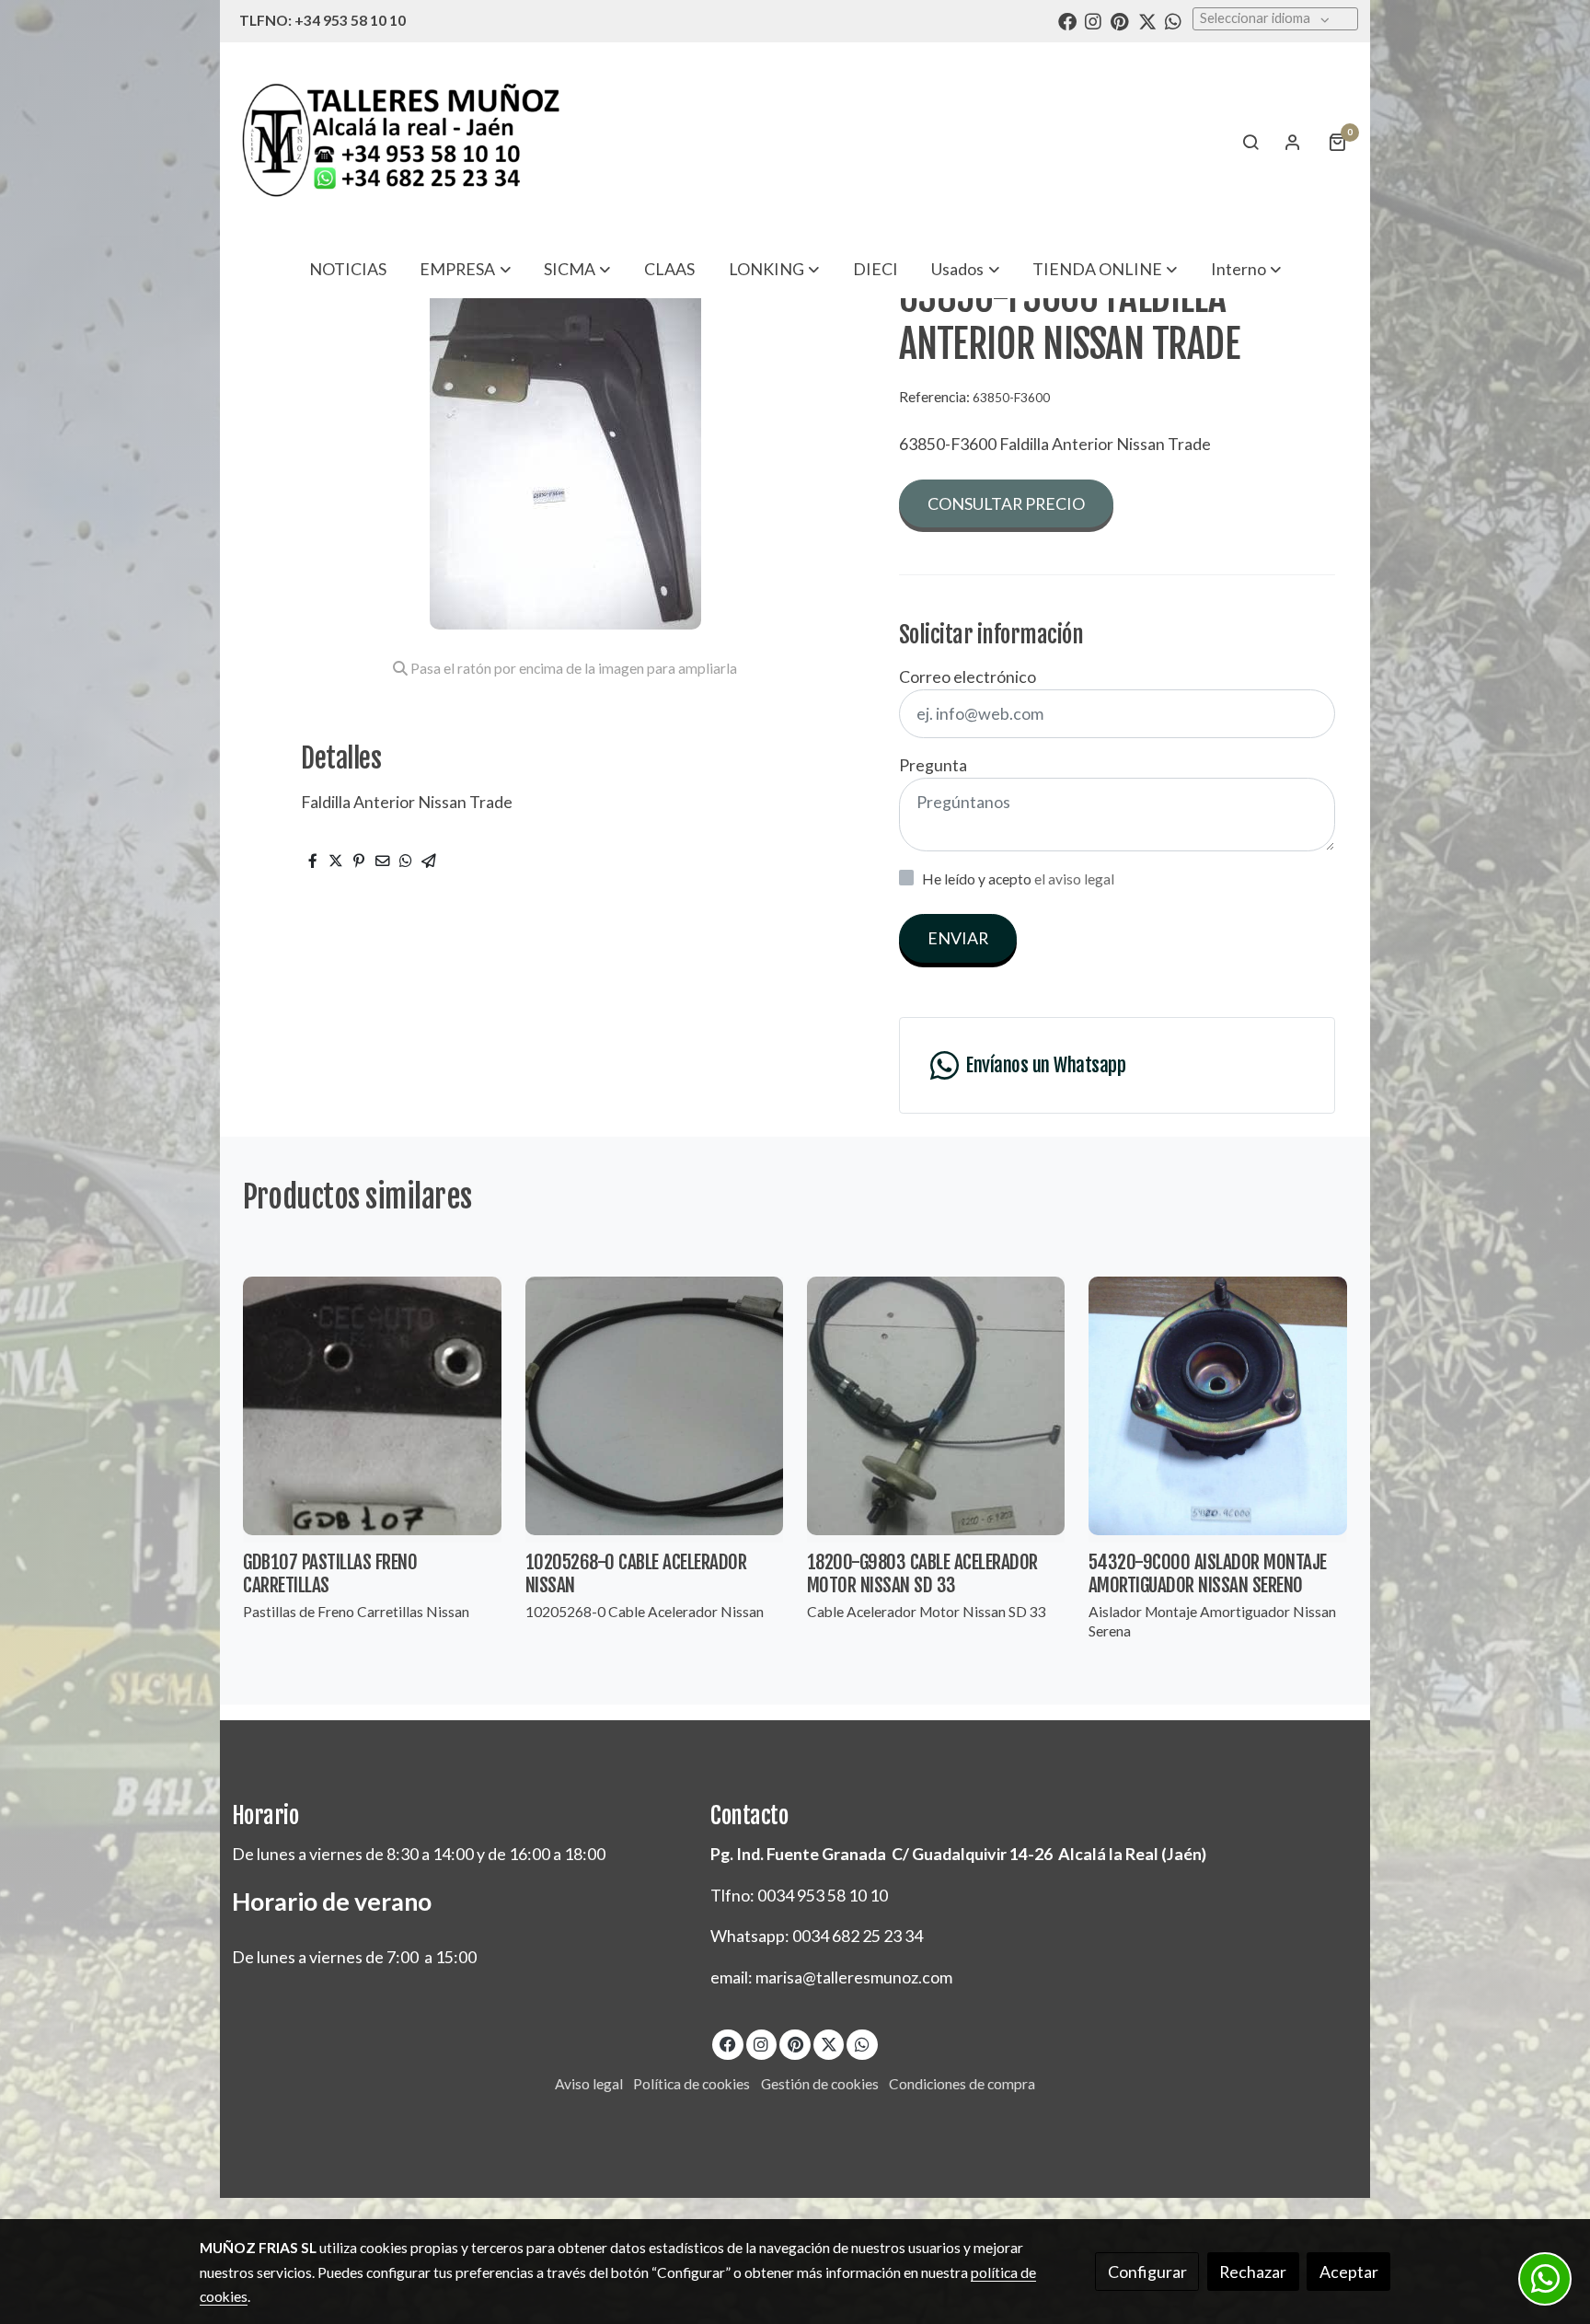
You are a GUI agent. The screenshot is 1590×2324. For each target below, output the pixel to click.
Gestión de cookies (820, 2084)
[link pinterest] (1120, 20)
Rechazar (1253, 2272)
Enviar (958, 938)
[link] (400, 141)
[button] (466, 269)
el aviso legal (1074, 879)
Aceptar (1349, 2272)
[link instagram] (1093, 20)
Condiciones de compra (962, 2084)
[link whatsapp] (1173, 20)
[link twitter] (1147, 20)
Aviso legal (589, 2084)
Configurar (1147, 2272)
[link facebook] (1067, 20)
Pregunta (933, 765)
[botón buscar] (1250, 142)
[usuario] (1293, 142)
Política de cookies (691, 2084)
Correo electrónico (968, 676)
